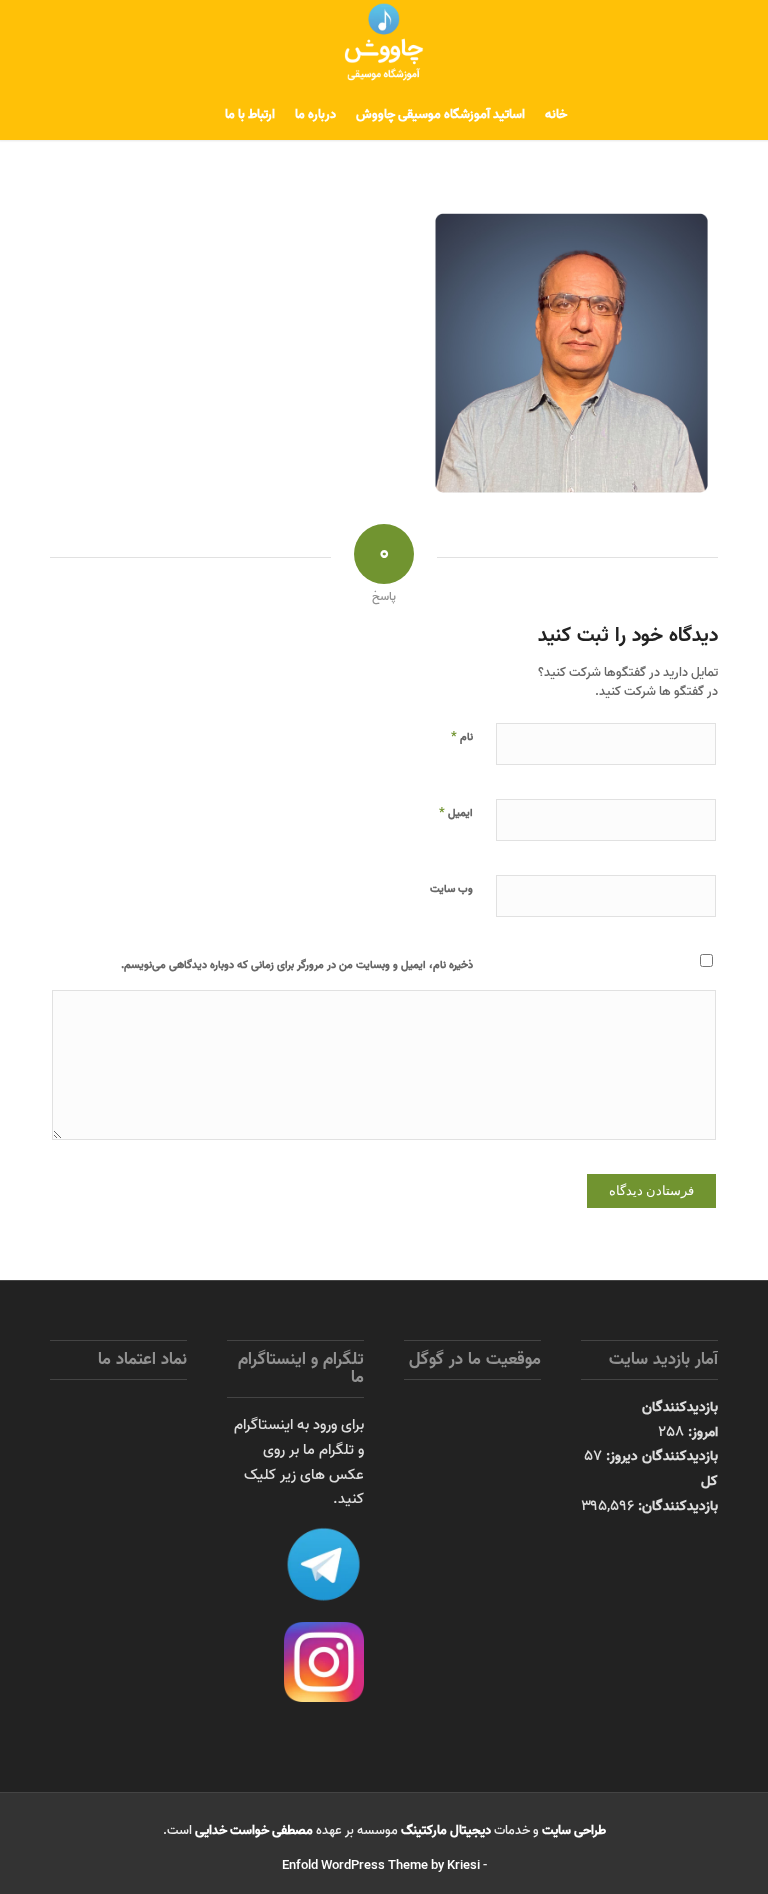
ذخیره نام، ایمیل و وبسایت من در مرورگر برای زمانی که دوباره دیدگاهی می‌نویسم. (297, 965)
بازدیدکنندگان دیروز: (660, 1456)
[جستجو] (202, 115)
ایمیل (456, 812)
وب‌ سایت (451, 889)
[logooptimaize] (384, 45)
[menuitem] (556, 115)
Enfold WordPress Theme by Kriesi (381, 1865)
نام (462, 736)
